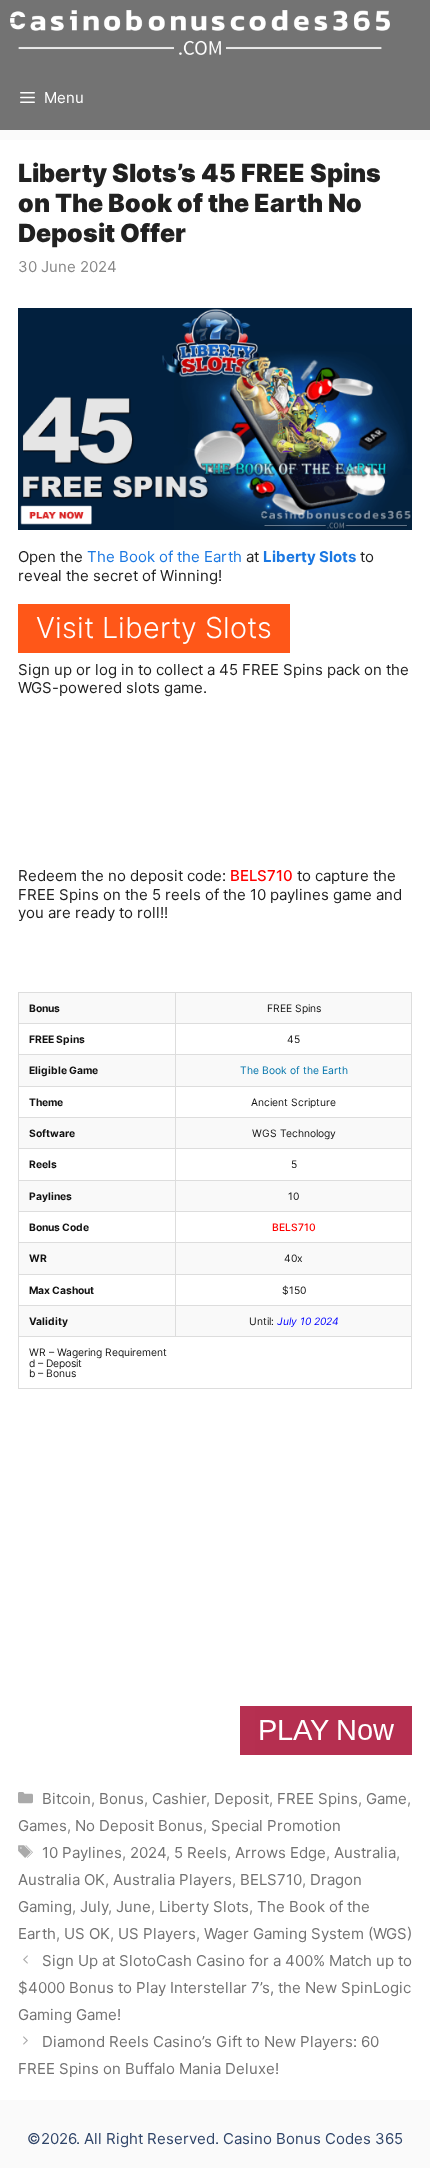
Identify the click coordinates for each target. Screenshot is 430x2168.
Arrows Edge (280, 1852)
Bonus (121, 1798)
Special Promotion (276, 1825)
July (94, 1906)
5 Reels (200, 1852)
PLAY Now (326, 1730)
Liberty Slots (309, 556)
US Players (157, 1933)
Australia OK (61, 1879)
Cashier (179, 1798)
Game (386, 1798)
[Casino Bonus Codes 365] (200, 32)
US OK (87, 1933)
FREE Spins (317, 1798)
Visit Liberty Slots (154, 627)
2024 (148, 1852)
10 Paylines (82, 1852)
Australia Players (172, 1879)
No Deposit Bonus (139, 1825)
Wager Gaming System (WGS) (308, 1933)
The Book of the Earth (164, 556)
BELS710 (261, 875)
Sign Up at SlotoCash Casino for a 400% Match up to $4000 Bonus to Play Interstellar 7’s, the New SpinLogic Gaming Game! (215, 1987)
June (133, 1906)
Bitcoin (66, 1798)
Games (42, 1825)
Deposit (241, 1798)
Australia (365, 1852)
